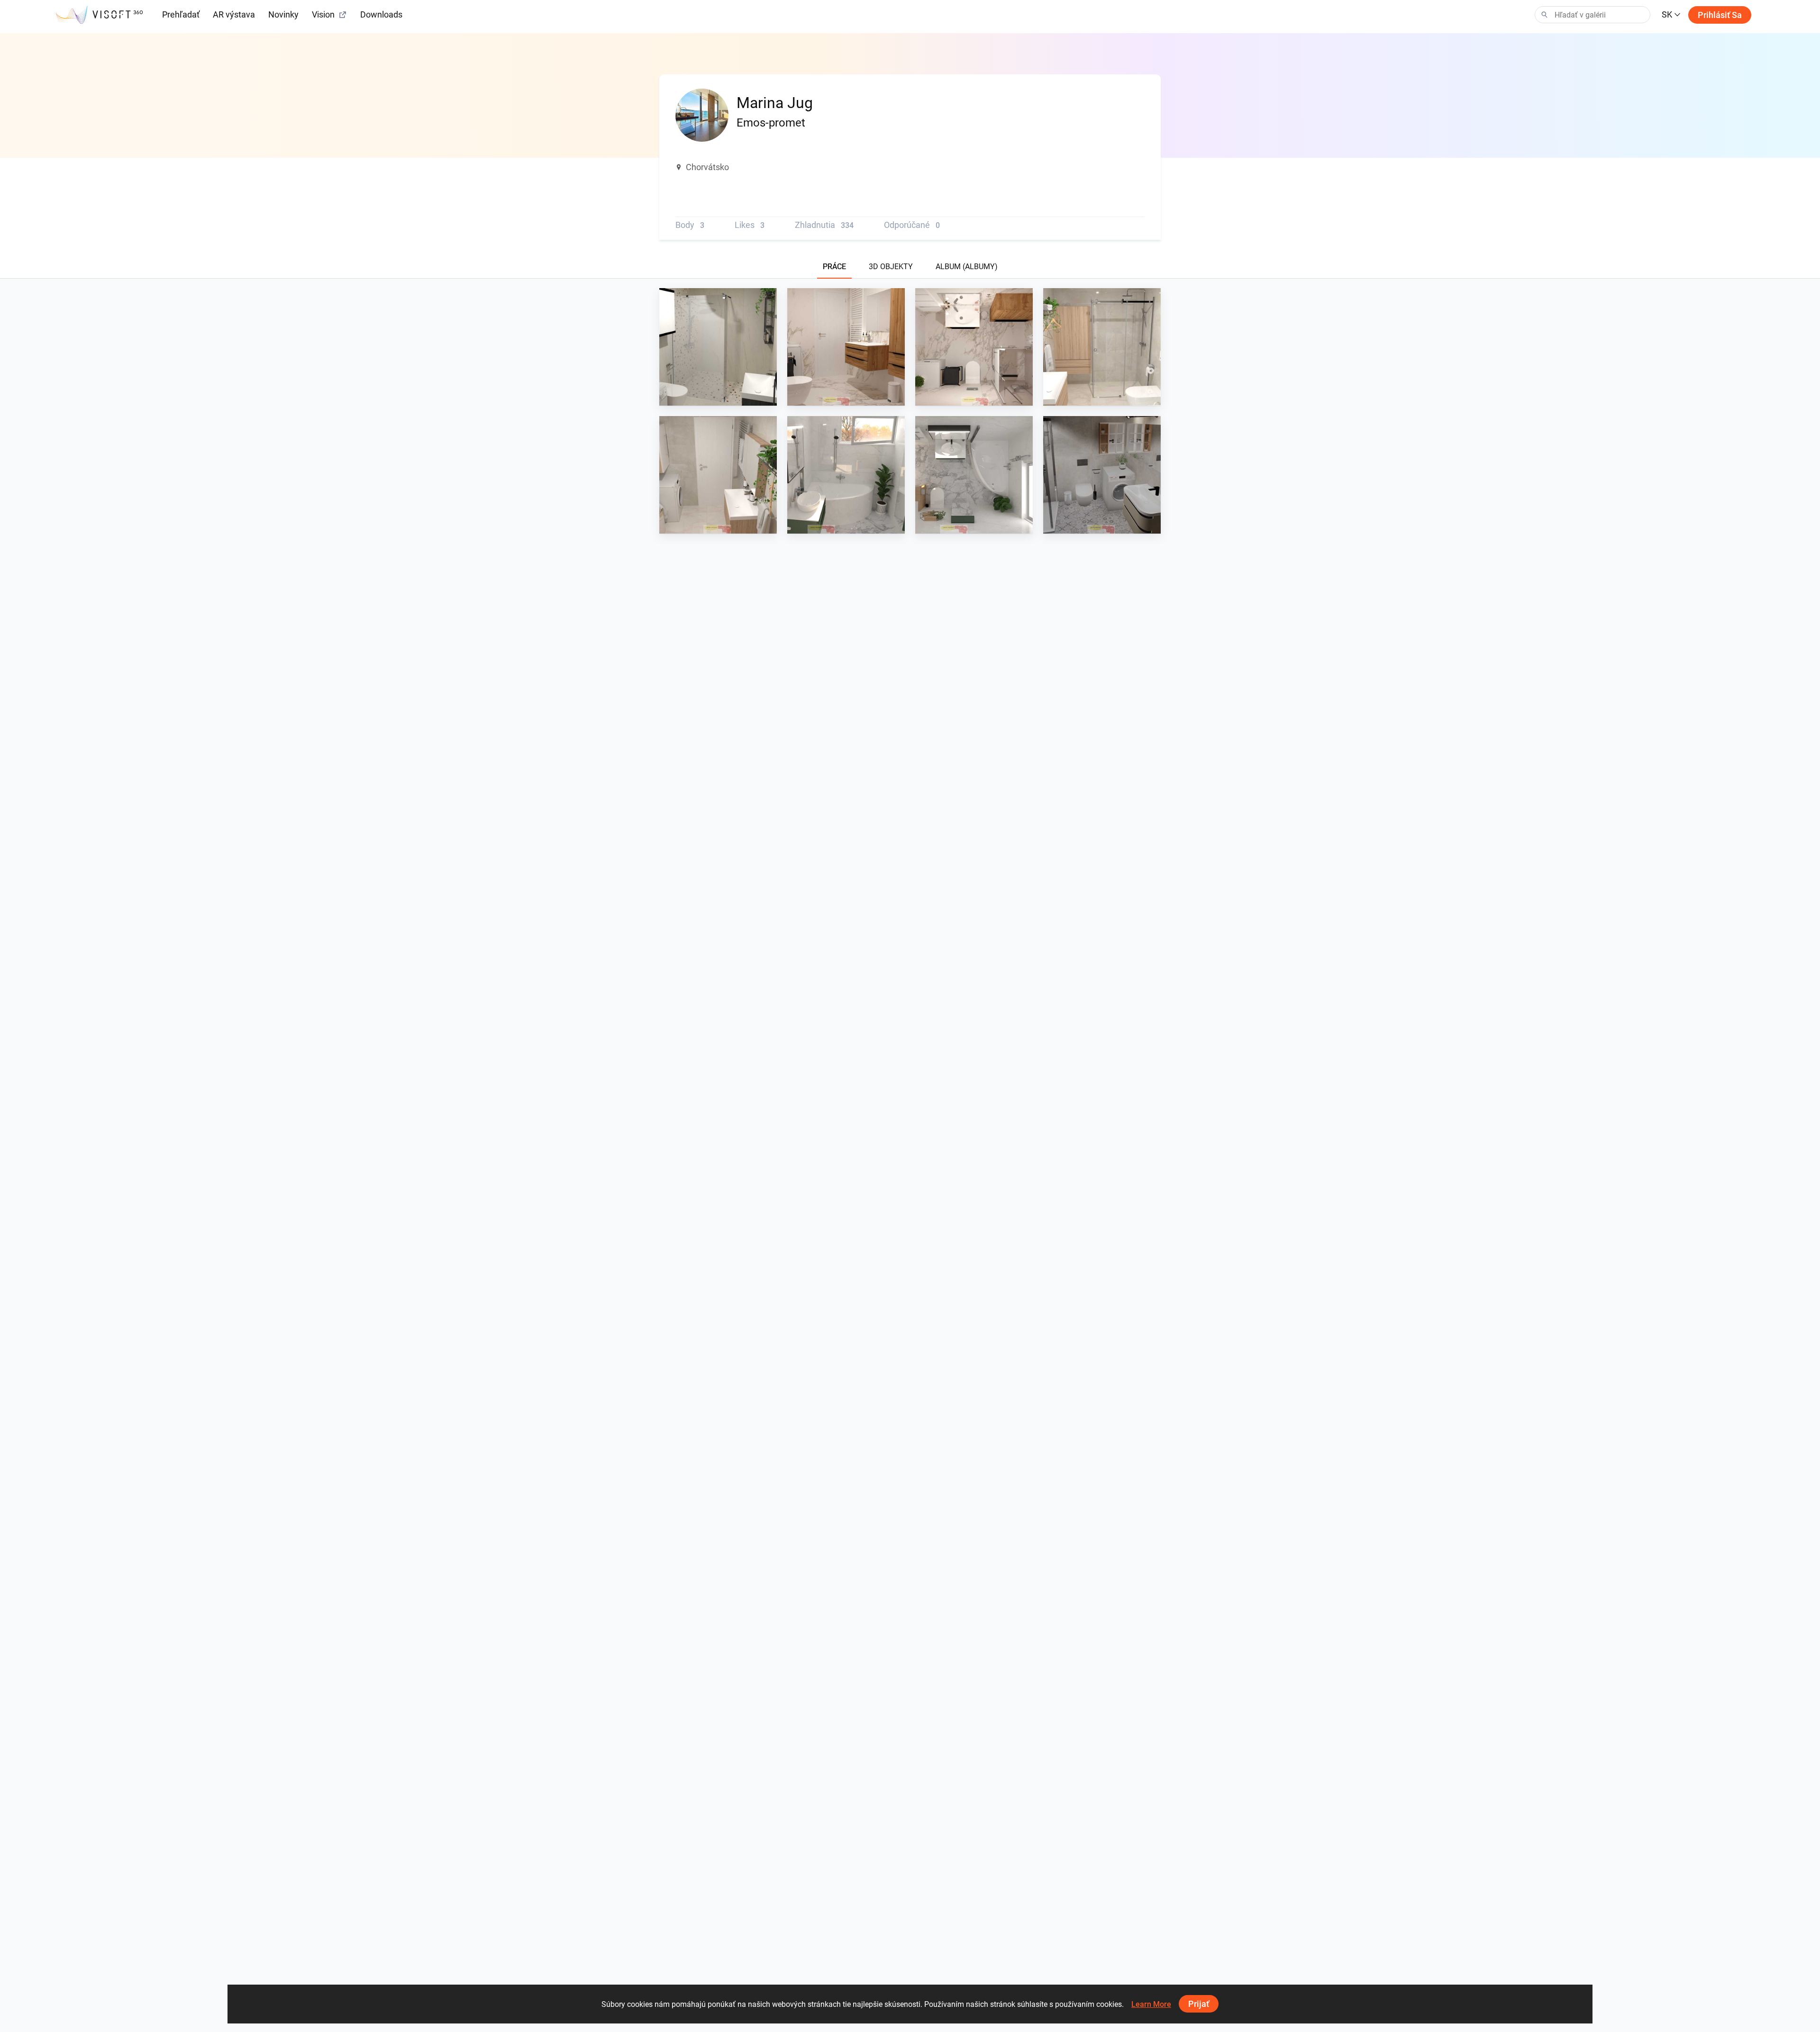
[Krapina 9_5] (846, 347)
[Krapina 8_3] (718, 475)
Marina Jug (699, 397)
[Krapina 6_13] (846, 475)
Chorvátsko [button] (707, 167)
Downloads (381, 14)
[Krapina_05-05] (1102, 475)
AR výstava (234, 14)
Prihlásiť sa (1720, 15)
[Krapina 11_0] (718, 347)
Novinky (283, 14)
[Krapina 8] (1102, 347)
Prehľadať (181, 14)
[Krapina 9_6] (974, 347)
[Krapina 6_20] (974, 475)
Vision (323, 14)
